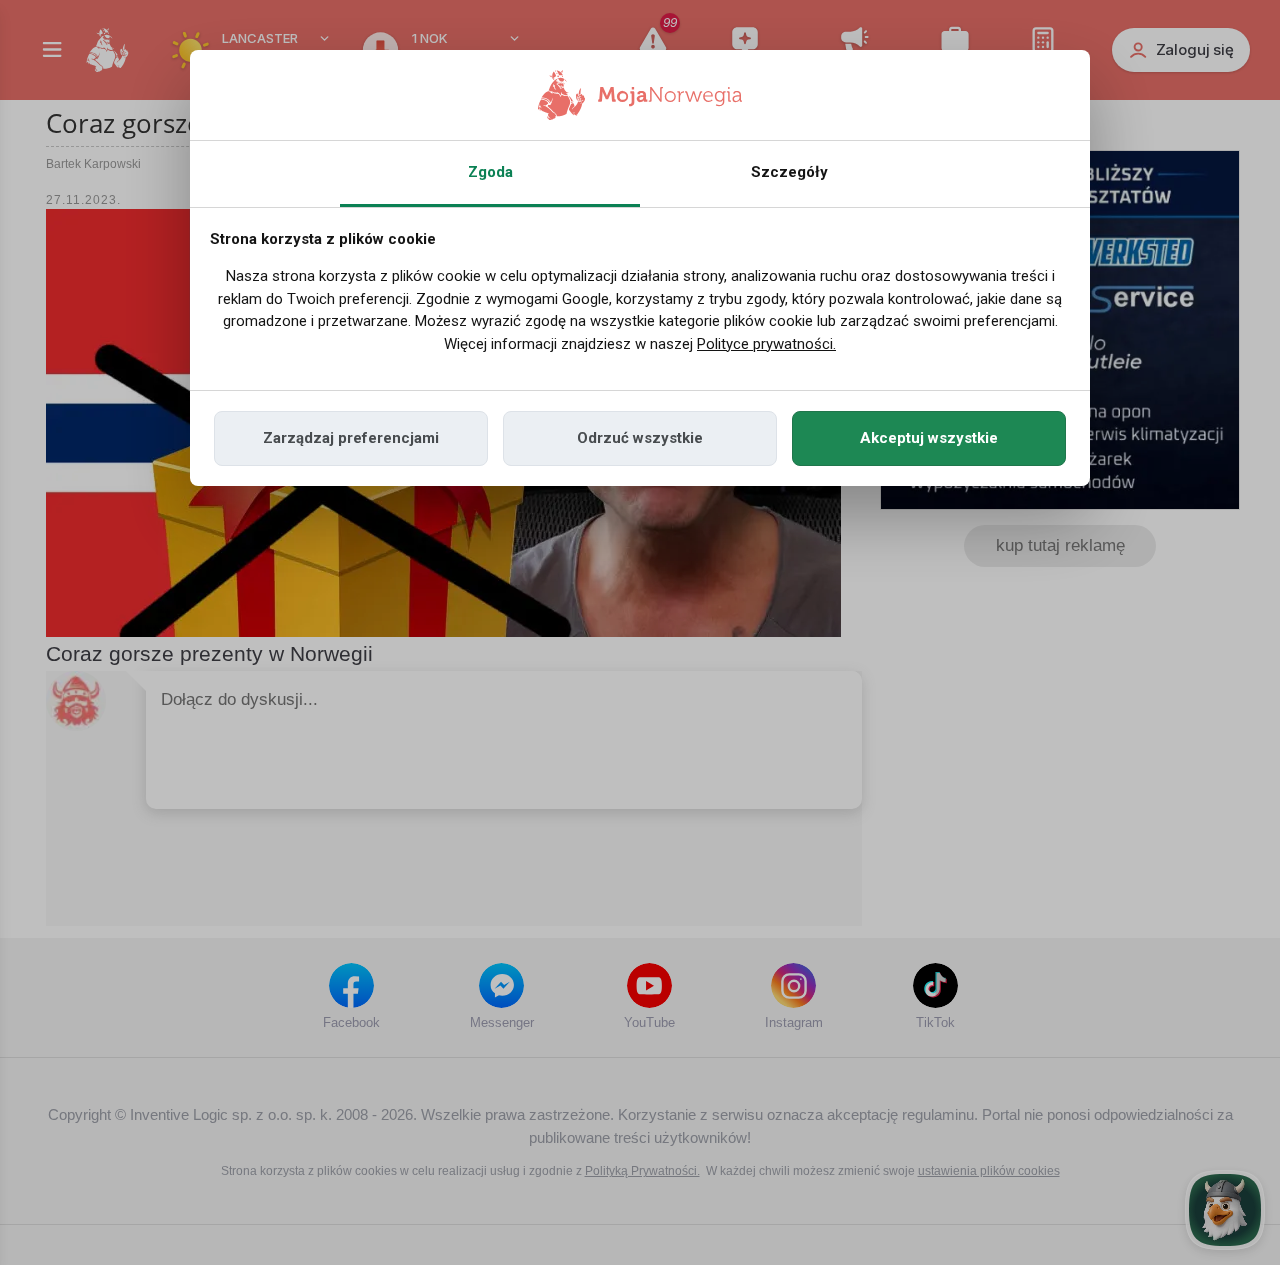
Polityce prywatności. (766, 344)
